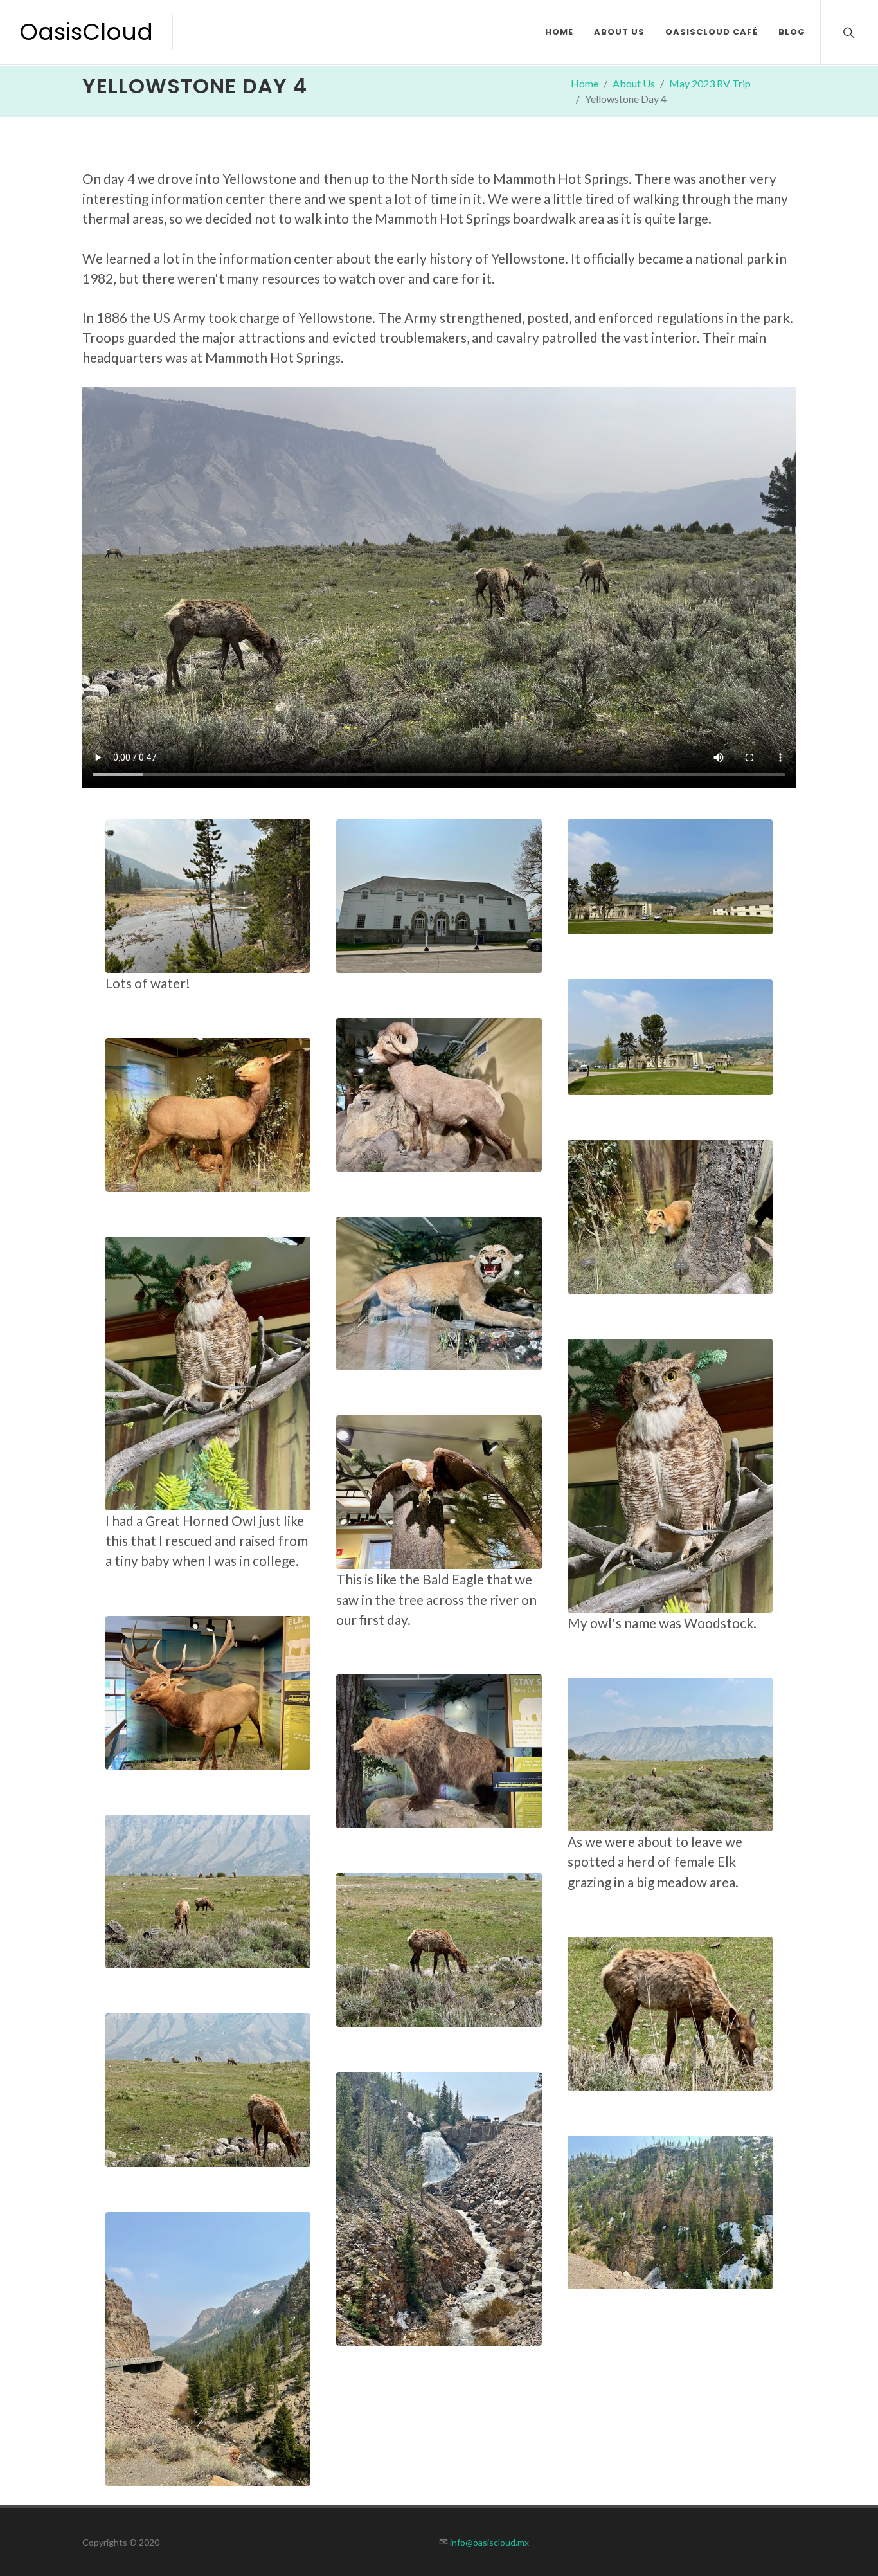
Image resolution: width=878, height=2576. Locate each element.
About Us (634, 83)
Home (585, 83)
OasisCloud (86, 32)
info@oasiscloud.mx (489, 2542)
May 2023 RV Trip (710, 83)
